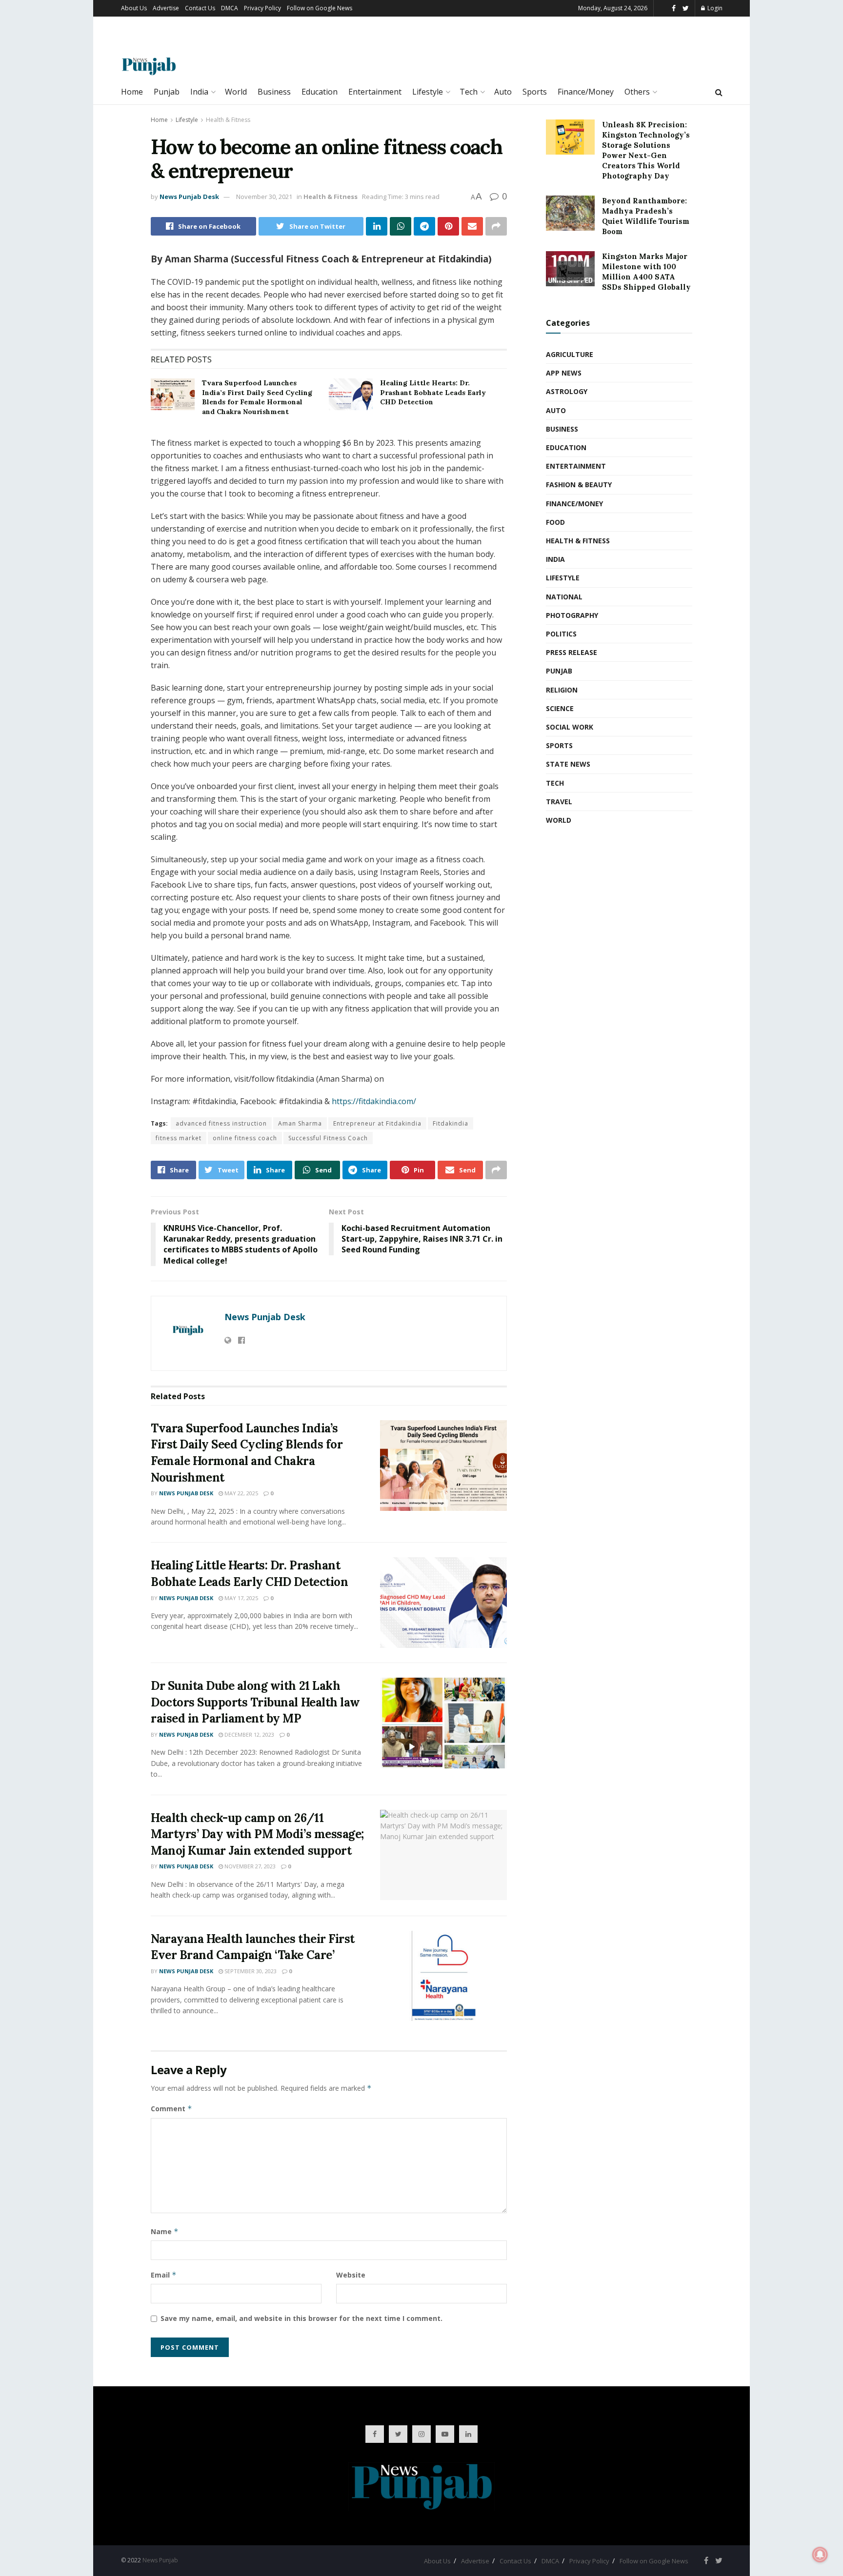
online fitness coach (245, 1138)
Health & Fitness (228, 120)
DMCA (230, 8)
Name (165, 2231)
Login (714, 8)
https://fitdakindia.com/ (374, 1101)
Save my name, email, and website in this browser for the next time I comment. (301, 2318)
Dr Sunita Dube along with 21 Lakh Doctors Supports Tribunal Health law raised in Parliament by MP (255, 1702)
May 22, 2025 (241, 1493)
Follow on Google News (320, 8)
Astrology (567, 391)
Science (560, 708)
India (199, 92)
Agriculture (570, 354)
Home (132, 92)
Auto (503, 92)
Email (164, 2275)
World (236, 92)
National (564, 597)
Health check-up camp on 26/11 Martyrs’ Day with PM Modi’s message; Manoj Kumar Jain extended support (257, 1834)
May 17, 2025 (241, 1598)
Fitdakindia (451, 1123)
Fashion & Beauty (579, 485)
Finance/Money (586, 92)
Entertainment (375, 92)
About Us (134, 8)
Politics (561, 634)
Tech (469, 92)
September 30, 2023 (250, 1971)
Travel (559, 802)
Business (274, 92)
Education (320, 92)
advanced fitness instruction (221, 1123)
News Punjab (160, 2560)
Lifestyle (428, 92)
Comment (171, 2109)
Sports (535, 92)
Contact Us (200, 8)
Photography (572, 615)
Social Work (570, 727)
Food (555, 522)
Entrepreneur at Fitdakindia (377, 1123)
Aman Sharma (300, 1123)
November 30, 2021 (264, 197)
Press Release (572, 652)
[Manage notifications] (820, 2555)
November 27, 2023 (249, 1866)
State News (568, 764)
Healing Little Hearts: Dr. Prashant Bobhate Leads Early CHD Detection (433, 392)
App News (564, 373)
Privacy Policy (262, 8)
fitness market (179, 1138)
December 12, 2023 (249, 1734)
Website (351, 2275)
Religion (562, 690)
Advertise (166, 8)
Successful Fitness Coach (328, 1138)
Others (637, 92)
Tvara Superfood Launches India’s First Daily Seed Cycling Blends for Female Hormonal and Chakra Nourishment (257, 397)
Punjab (167, 92)
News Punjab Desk (189, 197)
